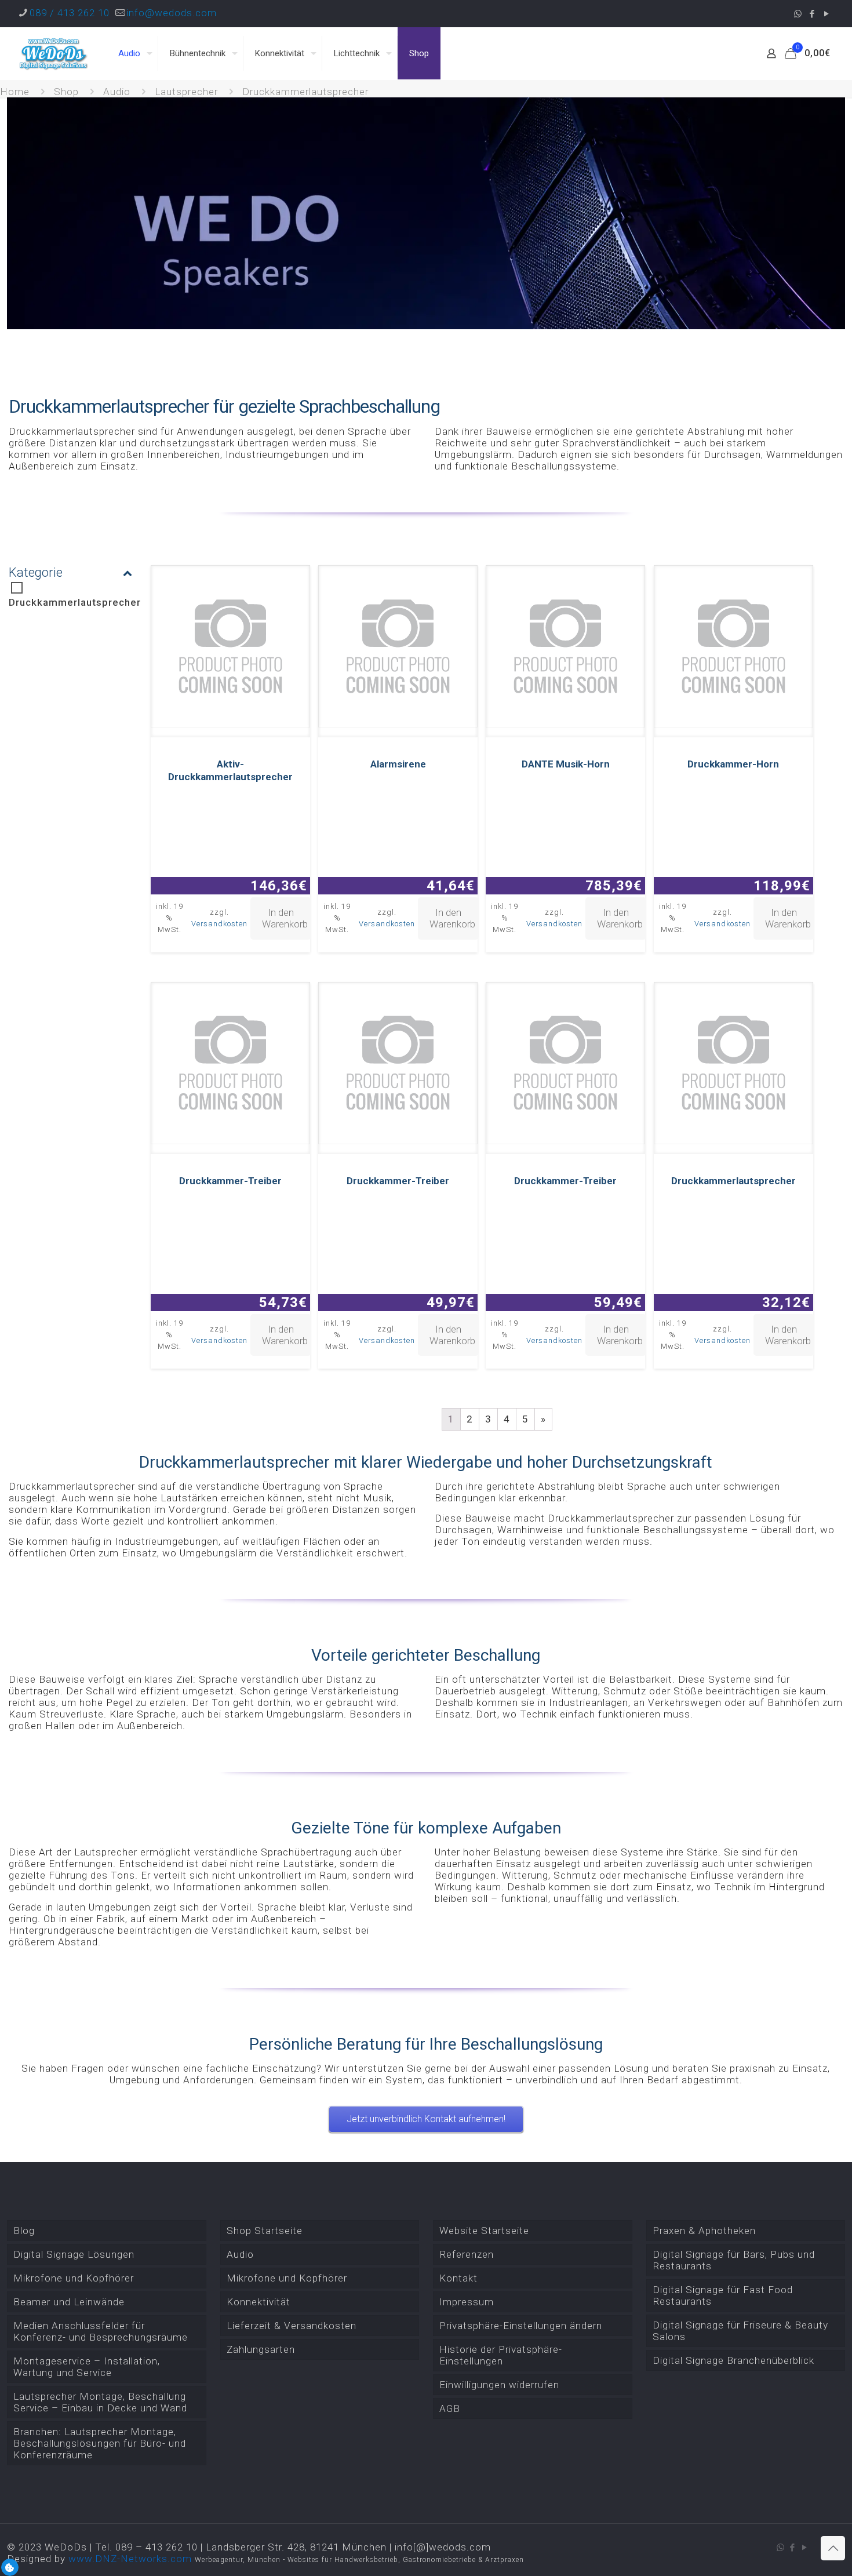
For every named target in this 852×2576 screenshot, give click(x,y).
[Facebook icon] (812, 14)
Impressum (467, 2302)
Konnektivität (258, 2302)
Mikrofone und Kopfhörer (74, 2278)
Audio (117, 92)
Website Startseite (484, 2231)
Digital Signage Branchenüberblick (733, 2360)
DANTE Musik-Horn (566, 764)
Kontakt (458, 2278)
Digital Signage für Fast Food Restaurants (723, 2295)
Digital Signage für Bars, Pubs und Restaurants (734, 2260)
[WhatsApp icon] (798, 14)
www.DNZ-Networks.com (130, 2559)
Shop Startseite (265, 2231)
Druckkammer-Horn (733, 764)
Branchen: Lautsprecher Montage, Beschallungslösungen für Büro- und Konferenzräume (100, 2443)
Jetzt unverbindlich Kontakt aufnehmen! (426, 2119)
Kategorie (36, 572)
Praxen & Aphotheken (704, 2231)
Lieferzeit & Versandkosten (292, 2326)
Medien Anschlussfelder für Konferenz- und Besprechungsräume (101, 2331)
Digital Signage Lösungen (74, 2254)
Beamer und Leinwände (69, 2302)
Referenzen (467, 2254)
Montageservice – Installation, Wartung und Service (87, 2367)
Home (15, 92)
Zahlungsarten (261, 2349)
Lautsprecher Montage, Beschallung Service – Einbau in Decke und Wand (100, 2402)
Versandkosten (219, 924)
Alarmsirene (398, 764)
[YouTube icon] (827, 14)
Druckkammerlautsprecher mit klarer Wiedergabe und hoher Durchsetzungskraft (426, 1462)
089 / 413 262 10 (70, 13)
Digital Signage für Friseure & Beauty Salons (740, 2331)
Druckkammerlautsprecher (75, 602)
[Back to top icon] (833, 2548)
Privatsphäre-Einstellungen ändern (521, 2326)
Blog (24, 2231)
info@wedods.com (172, 13)
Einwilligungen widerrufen (499, 2385)
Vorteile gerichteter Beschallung (426, 1655)
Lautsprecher (186, 92)
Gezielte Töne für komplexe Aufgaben (426, 1828)
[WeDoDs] (54, 53)
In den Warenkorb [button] (285, 918)
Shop (66, 92)
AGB (450, 2408)
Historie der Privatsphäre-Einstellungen (501, 2355)
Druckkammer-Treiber (230, 1181)
